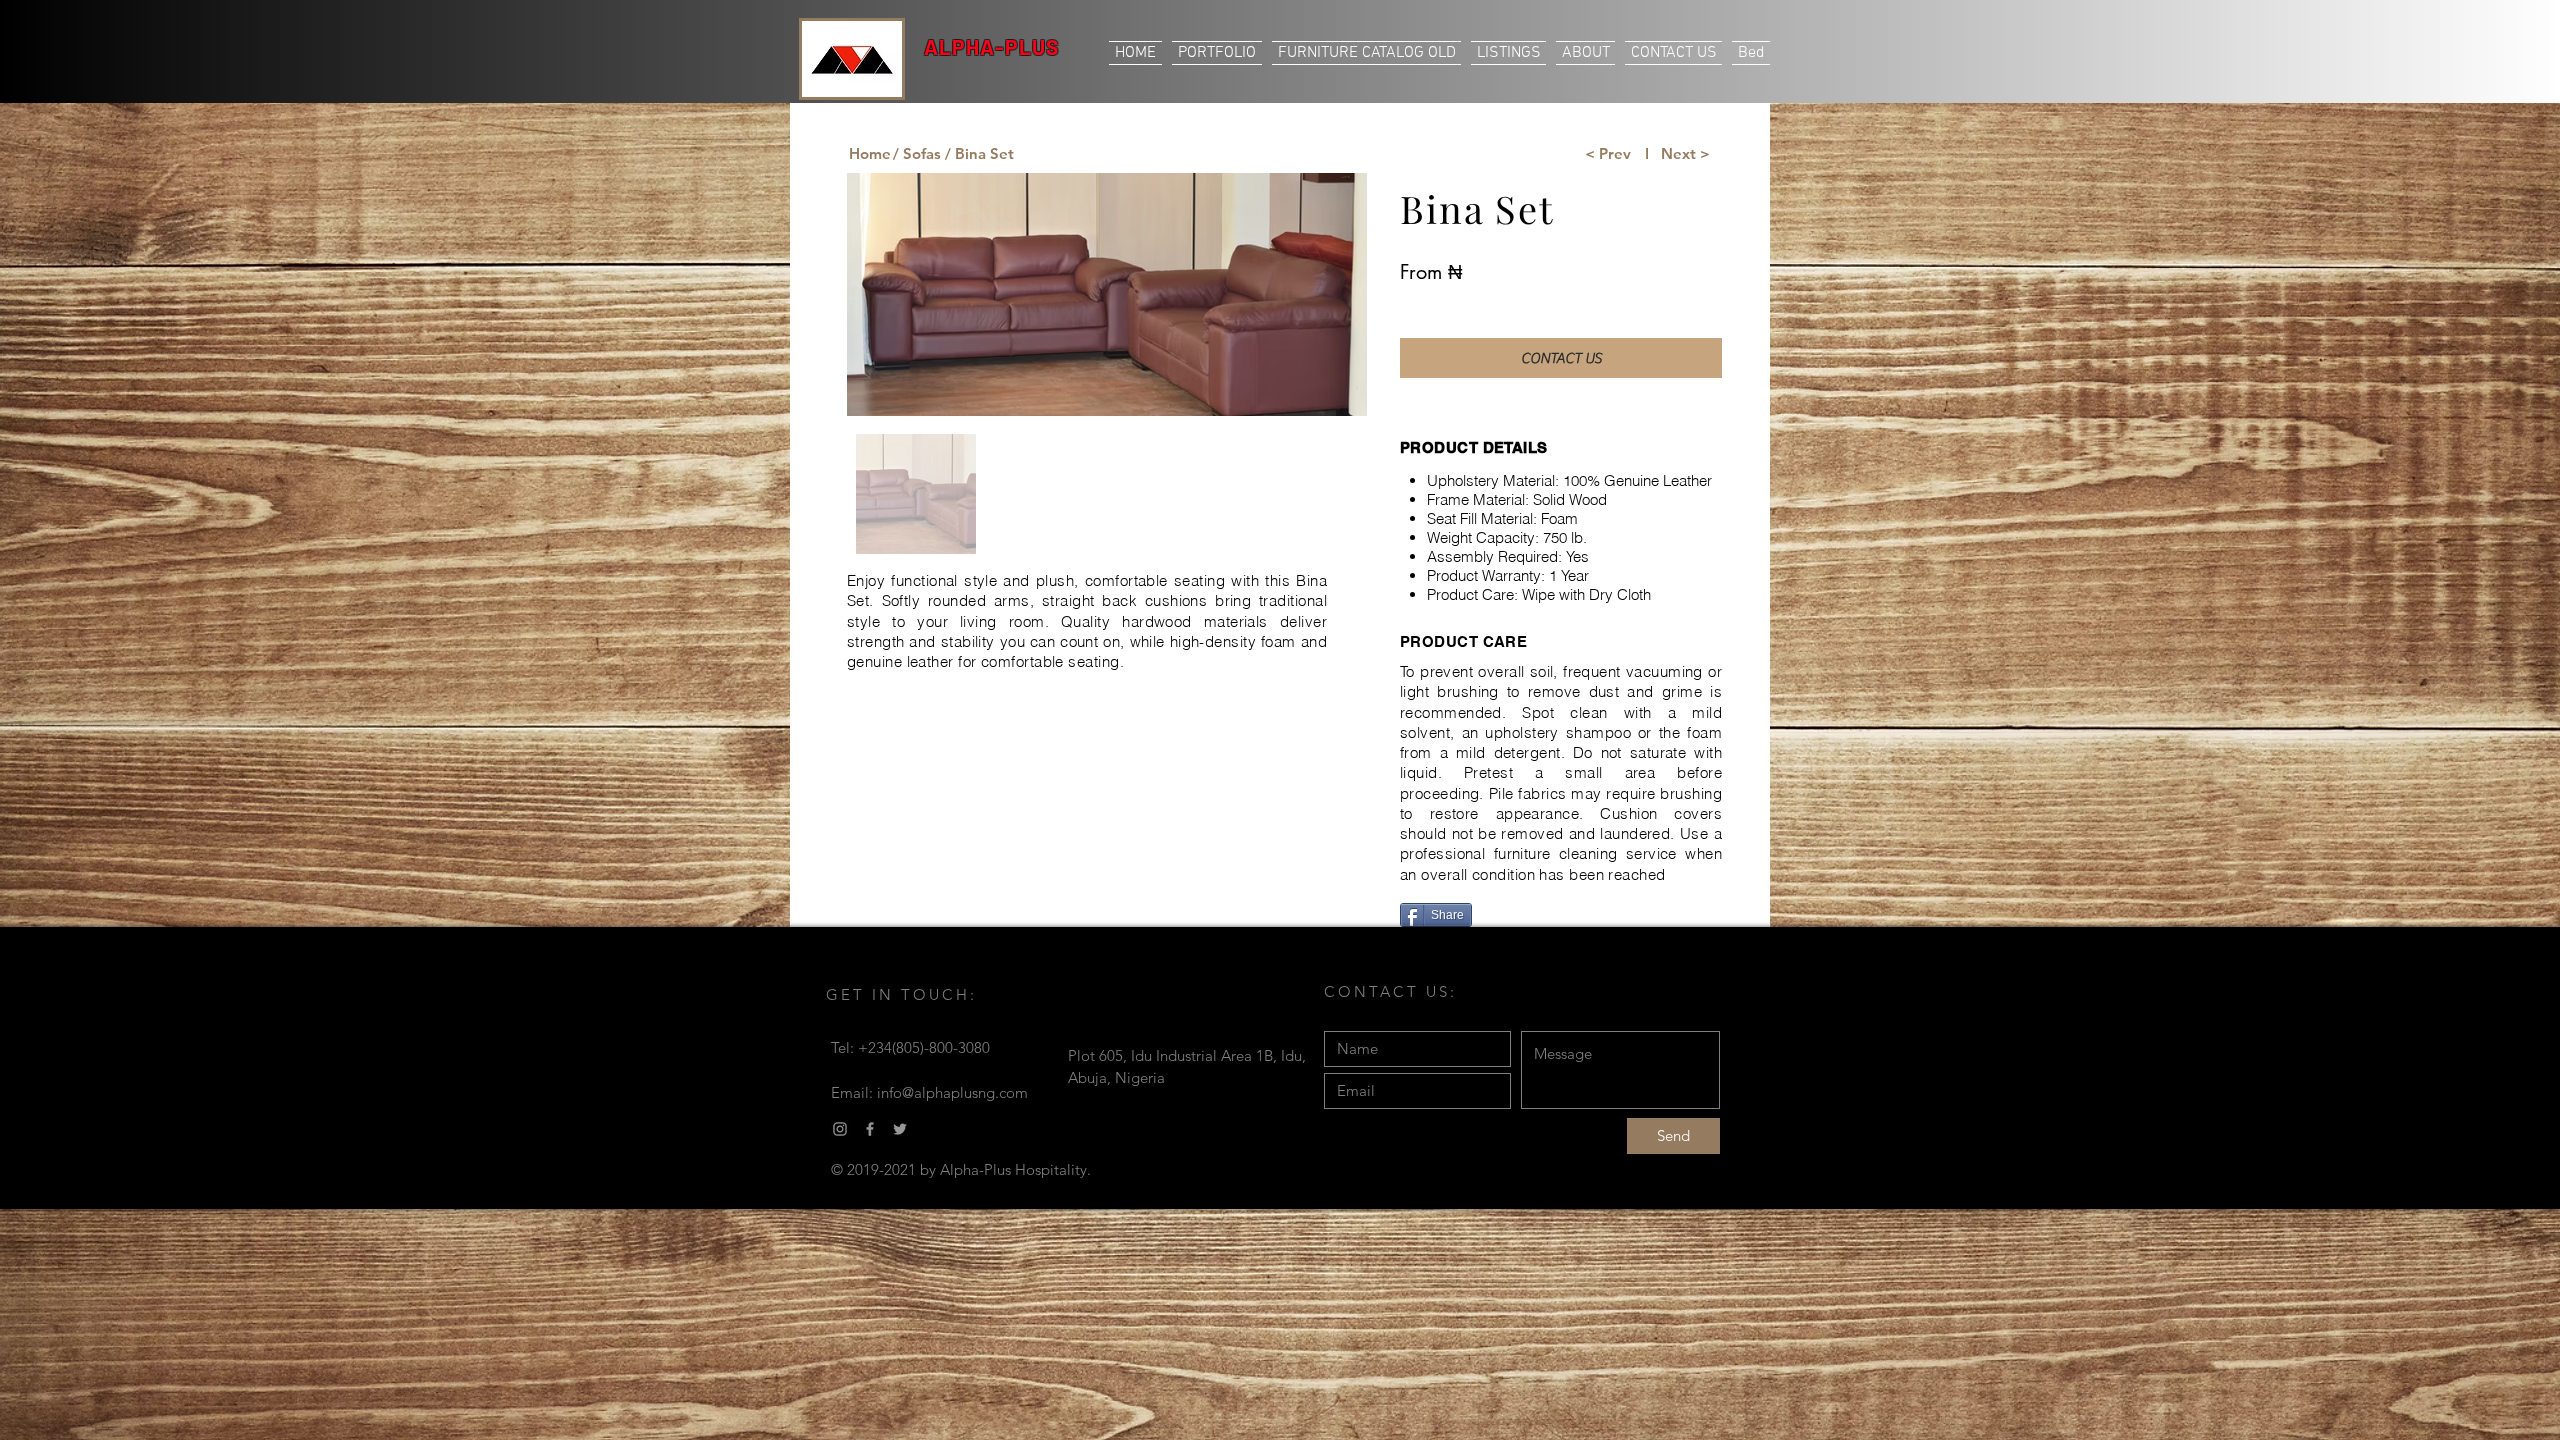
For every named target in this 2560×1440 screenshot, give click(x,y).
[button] (979, 153)
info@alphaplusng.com (952, 1092)
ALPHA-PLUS (992, 46)
